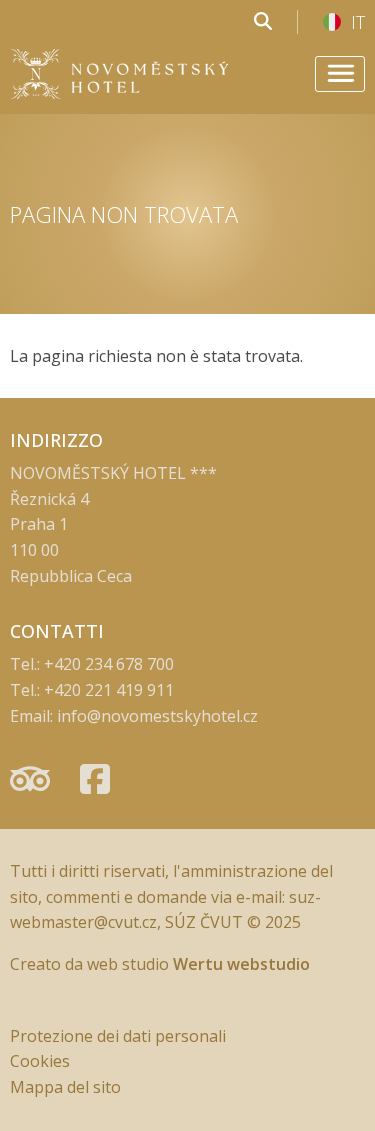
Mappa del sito (65, 1087)
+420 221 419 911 (109, 690)
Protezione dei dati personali (118, 1036)
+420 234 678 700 (109, 664)
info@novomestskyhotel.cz (157, 716)
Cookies (40, 1061)
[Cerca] (263, 22)
